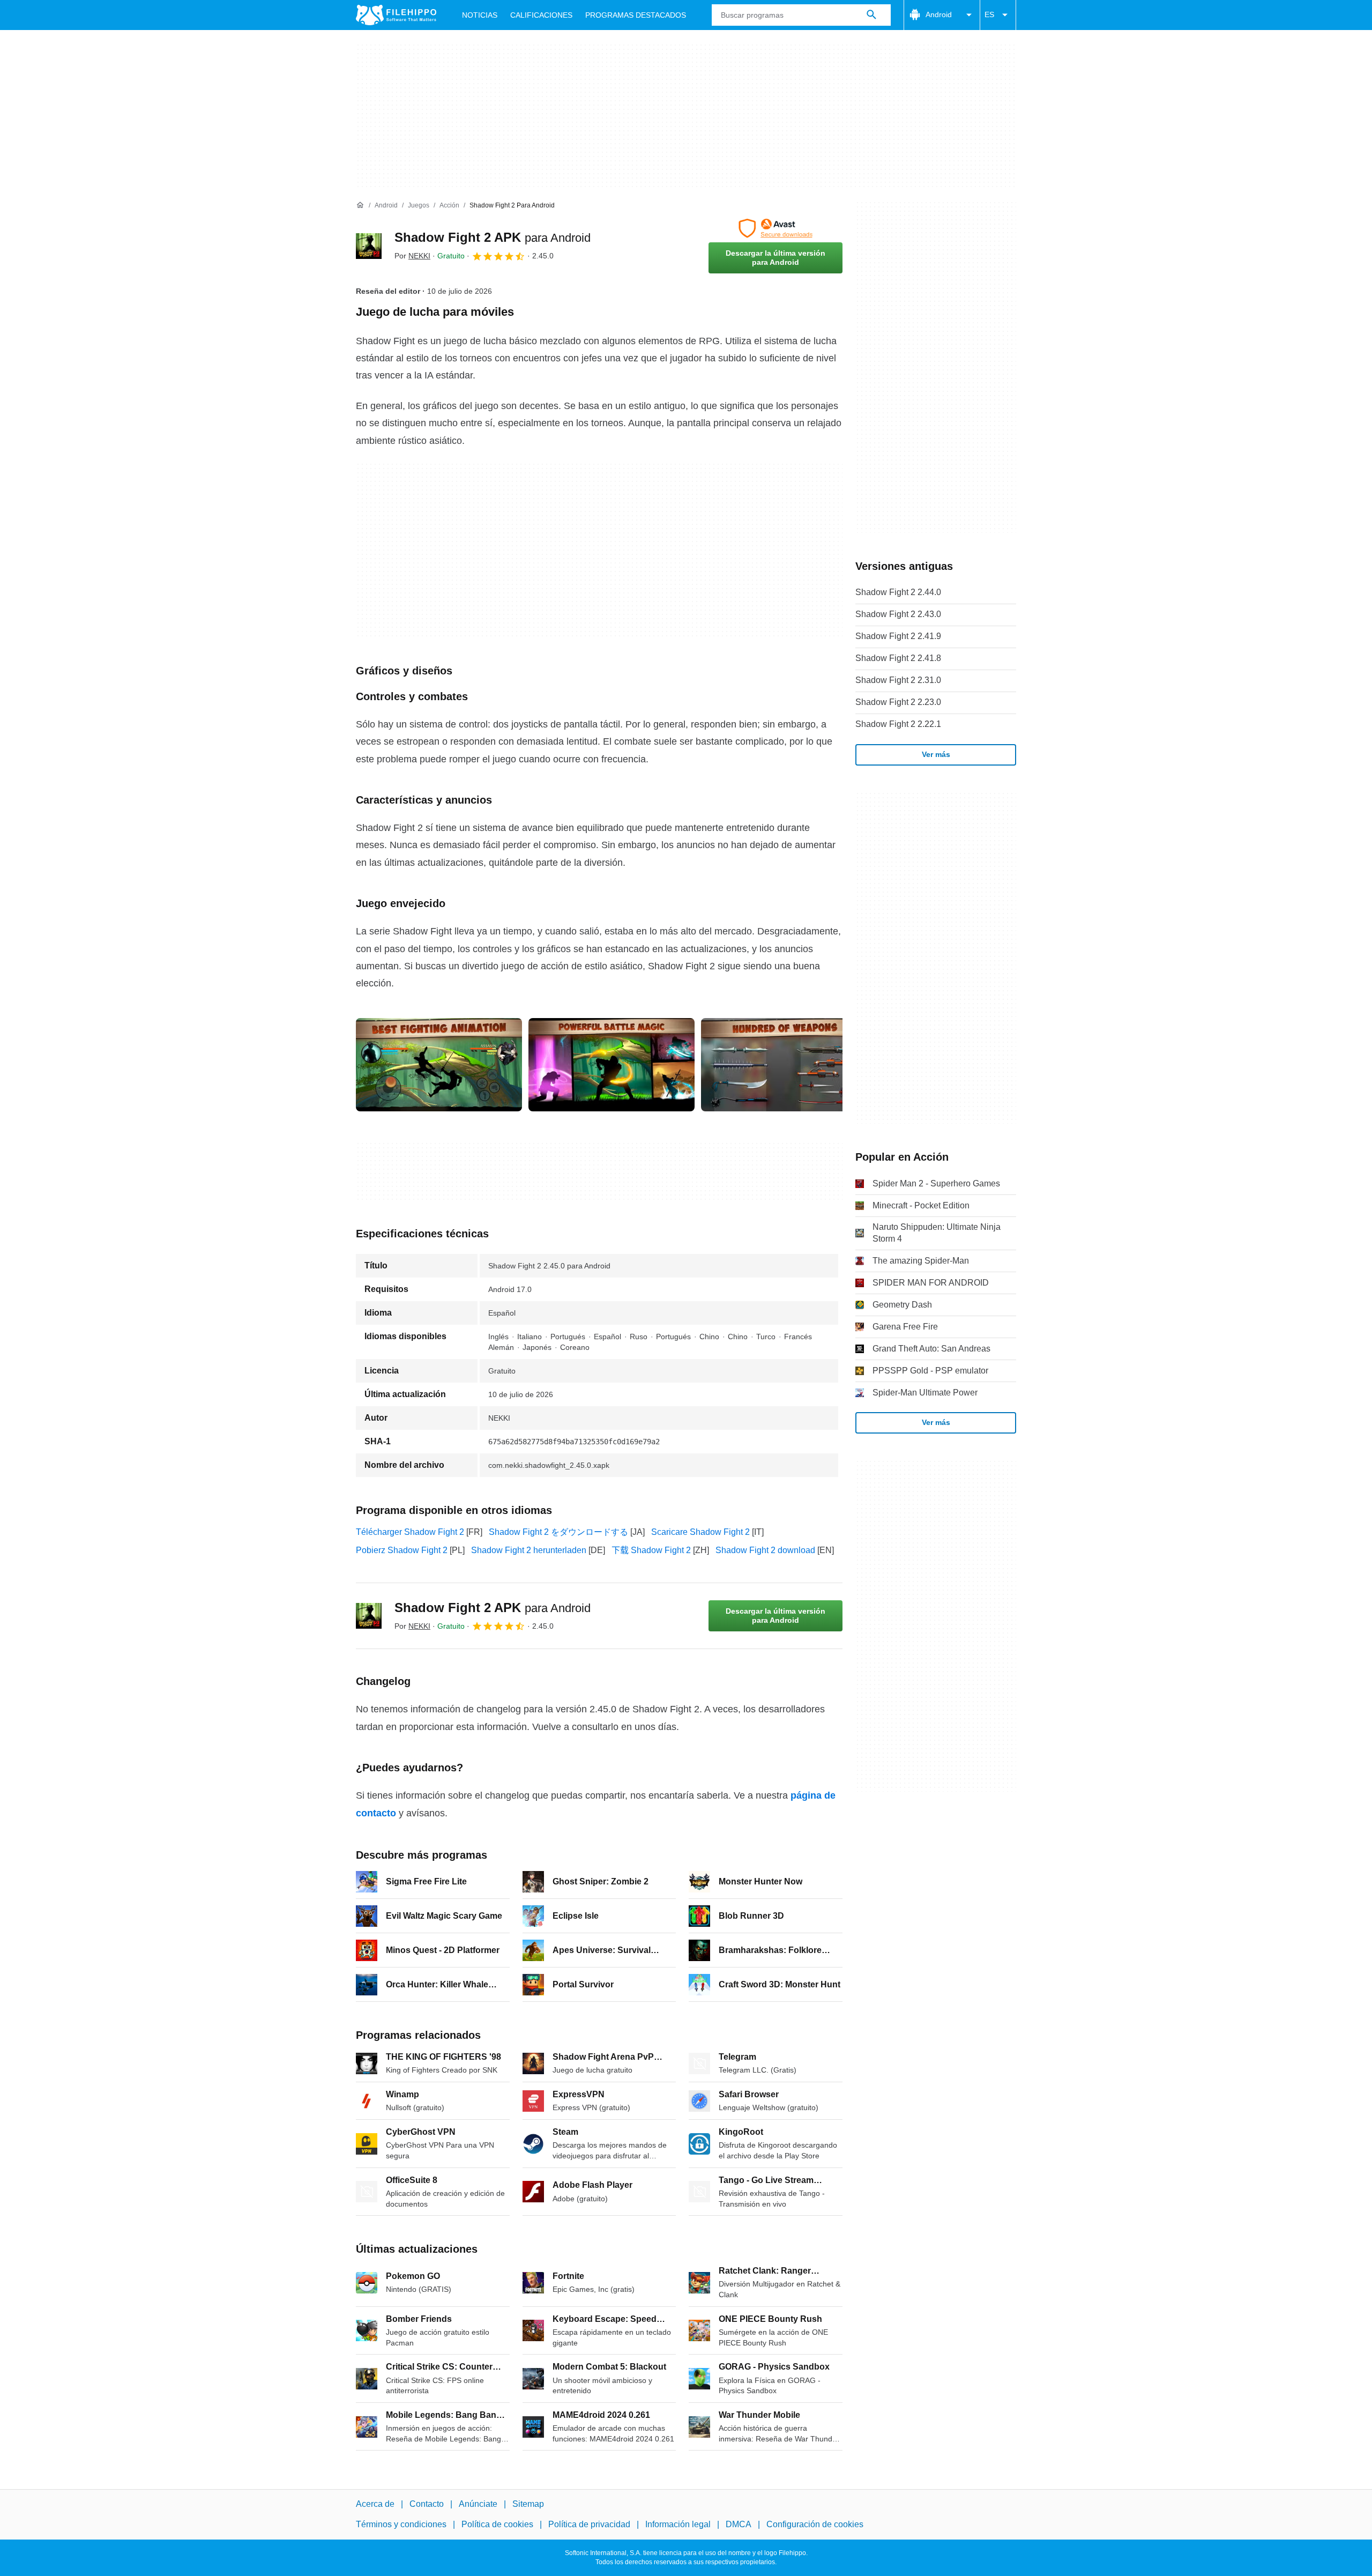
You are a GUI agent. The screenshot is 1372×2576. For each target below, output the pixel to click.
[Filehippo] (396, 15)
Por (412, 256)
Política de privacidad (589, 2525)
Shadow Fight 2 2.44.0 (898, 592)
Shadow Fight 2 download (765, 1550)
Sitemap (528, 2504)
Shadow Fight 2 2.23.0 (898, 702)
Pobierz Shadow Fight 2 (402, 1550)
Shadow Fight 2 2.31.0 (898, 680)
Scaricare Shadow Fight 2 (700, 1532)
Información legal (678, 2525)
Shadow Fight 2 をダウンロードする (558, 1532)
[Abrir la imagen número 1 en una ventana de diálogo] (612, 1065)
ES (989, 14)
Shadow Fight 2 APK (493, 237)
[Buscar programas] (871, 15)
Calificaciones (541, 15)
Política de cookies (497, 2525)
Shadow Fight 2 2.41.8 (898, 658)
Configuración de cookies (815, 2525)
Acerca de (375, 2504)
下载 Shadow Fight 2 (651, 1550)
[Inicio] (360, 205)
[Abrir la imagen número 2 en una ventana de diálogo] (784, 1065)
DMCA (739, 2525)
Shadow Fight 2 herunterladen (529, 1550)
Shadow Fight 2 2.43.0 (898, 614)
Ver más (936, 754)
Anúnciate (478, 2504)
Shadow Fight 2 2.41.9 (898, 636)
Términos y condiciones (401, 2525)
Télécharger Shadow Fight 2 (410, 1532)
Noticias (480, 15)
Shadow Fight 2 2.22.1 (898, 724)
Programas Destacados (636, 15)
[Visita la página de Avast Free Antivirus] (776, 228)
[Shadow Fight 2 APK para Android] (369, 246)
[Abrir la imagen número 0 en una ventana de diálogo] (439, 1065)
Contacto (427, 2504)
